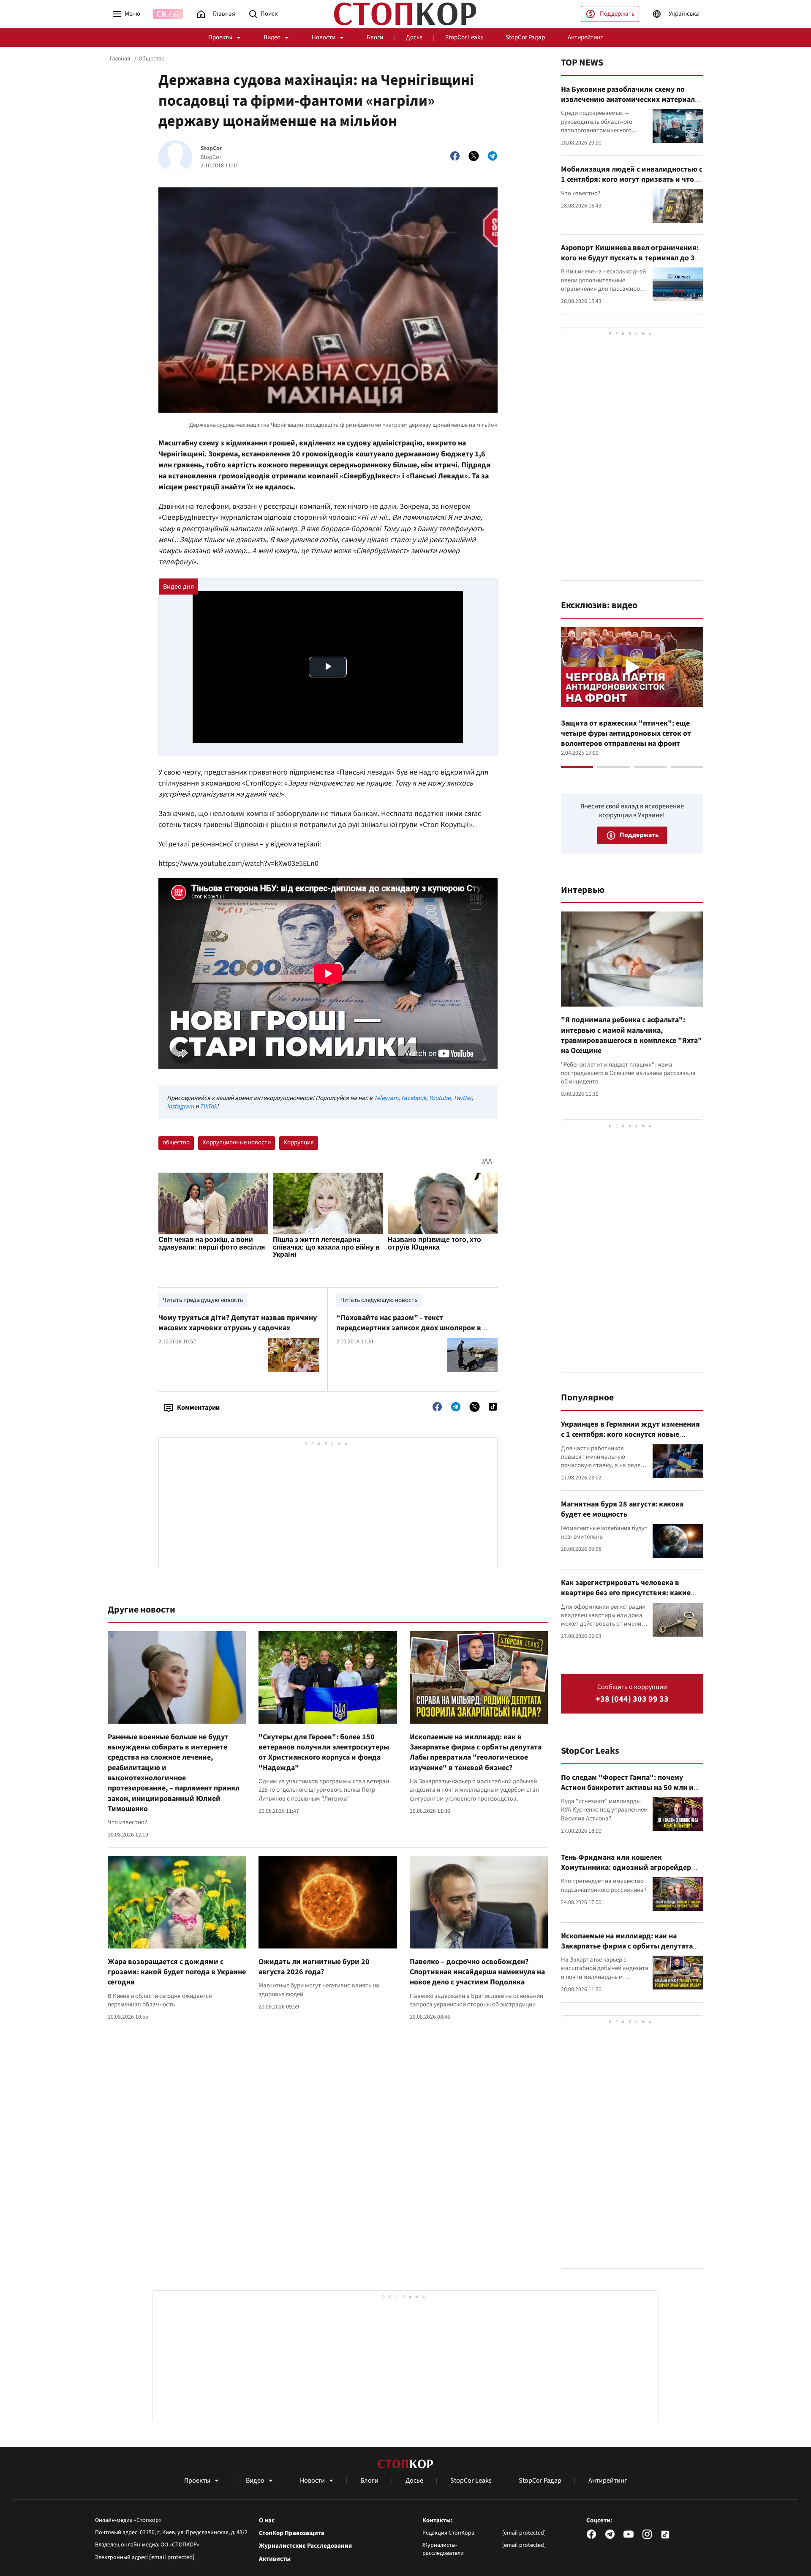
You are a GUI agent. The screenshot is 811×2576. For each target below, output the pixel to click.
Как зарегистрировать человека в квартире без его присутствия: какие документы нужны (626, 1593)
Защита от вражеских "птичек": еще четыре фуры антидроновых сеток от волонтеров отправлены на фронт (626, 734)
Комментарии (198, 1408)
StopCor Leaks (464, 37)
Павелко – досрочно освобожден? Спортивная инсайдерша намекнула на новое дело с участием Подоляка (477, 1972)
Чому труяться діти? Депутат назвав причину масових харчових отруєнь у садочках (238, 1323)
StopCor (211, 149)
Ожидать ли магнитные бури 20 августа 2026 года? (314, 1967)
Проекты (220, 37)
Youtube (440, 1098)
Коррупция (299, 1142)
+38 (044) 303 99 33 (632, 1699)
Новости (324, 37)
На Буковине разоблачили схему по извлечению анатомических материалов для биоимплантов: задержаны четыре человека (632, 105)
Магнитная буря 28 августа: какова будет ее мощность (622, 1509)
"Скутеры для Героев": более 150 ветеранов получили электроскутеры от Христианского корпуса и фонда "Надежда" (324, 1752)
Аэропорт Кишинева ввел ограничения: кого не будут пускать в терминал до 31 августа (630, 258)
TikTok (208, 1107)
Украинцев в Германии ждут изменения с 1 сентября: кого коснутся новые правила (630, 1435)
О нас (267, 2521)
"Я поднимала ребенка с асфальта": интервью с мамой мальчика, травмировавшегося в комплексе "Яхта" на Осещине (631, 1035)
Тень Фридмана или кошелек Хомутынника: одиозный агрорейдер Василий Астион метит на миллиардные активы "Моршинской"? (631, 1873)
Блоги (375, 37)
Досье (414, 37)
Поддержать (617, 14)
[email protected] (172, 2557)
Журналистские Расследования (305, 2546)
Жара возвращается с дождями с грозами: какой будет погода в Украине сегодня (177, 1972)
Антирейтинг (585, 37)
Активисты (275, 2559)
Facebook (414, 1098)
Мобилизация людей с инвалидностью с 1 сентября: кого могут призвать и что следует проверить (632, 180)
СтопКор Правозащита (292, 2533)
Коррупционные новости (237, 1142)
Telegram (386, 1098)
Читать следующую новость (379, 1300)
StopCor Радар (525, 37)
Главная (120, 59)
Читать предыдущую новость (203, 1300)
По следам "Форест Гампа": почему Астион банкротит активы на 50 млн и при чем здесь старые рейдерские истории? (627, 1793)
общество (176, 1142)
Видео (272, 37)
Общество (152, 59)
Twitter (462, 1098)
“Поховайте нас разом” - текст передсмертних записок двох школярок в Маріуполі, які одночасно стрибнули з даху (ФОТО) (411, 1333)
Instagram (180, 1107)
